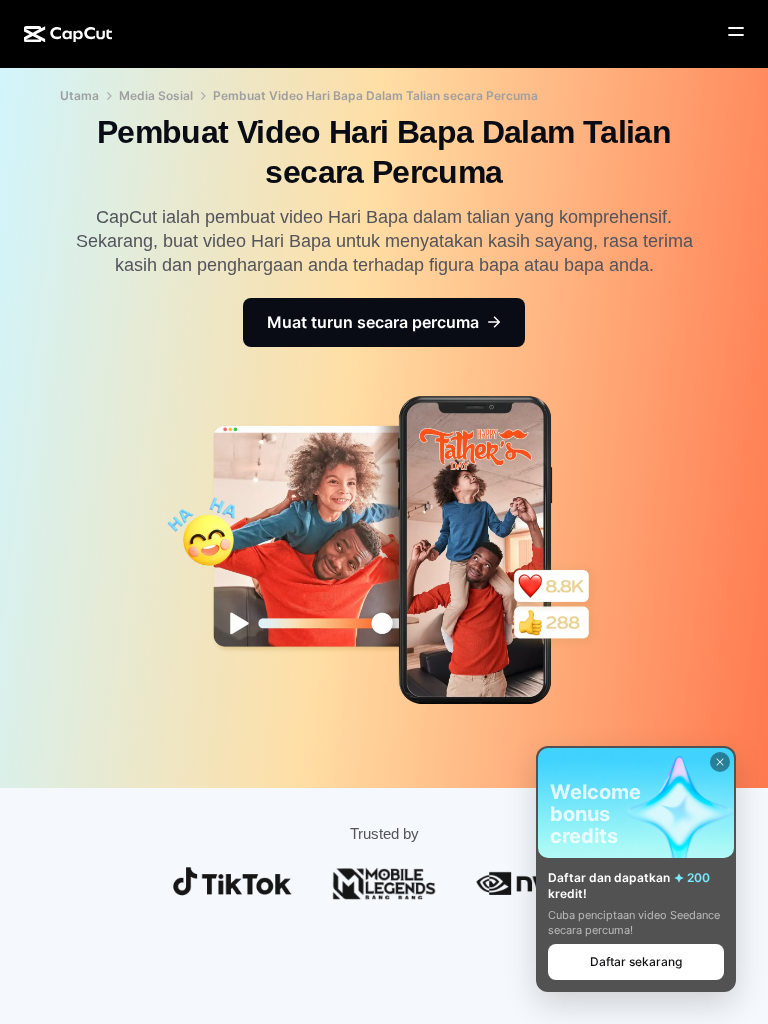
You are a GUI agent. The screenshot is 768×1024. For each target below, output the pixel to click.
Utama (79, 95)
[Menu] (736, 32)
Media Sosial (156, 95)
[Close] (720, 762)
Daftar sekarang (636, 961)
